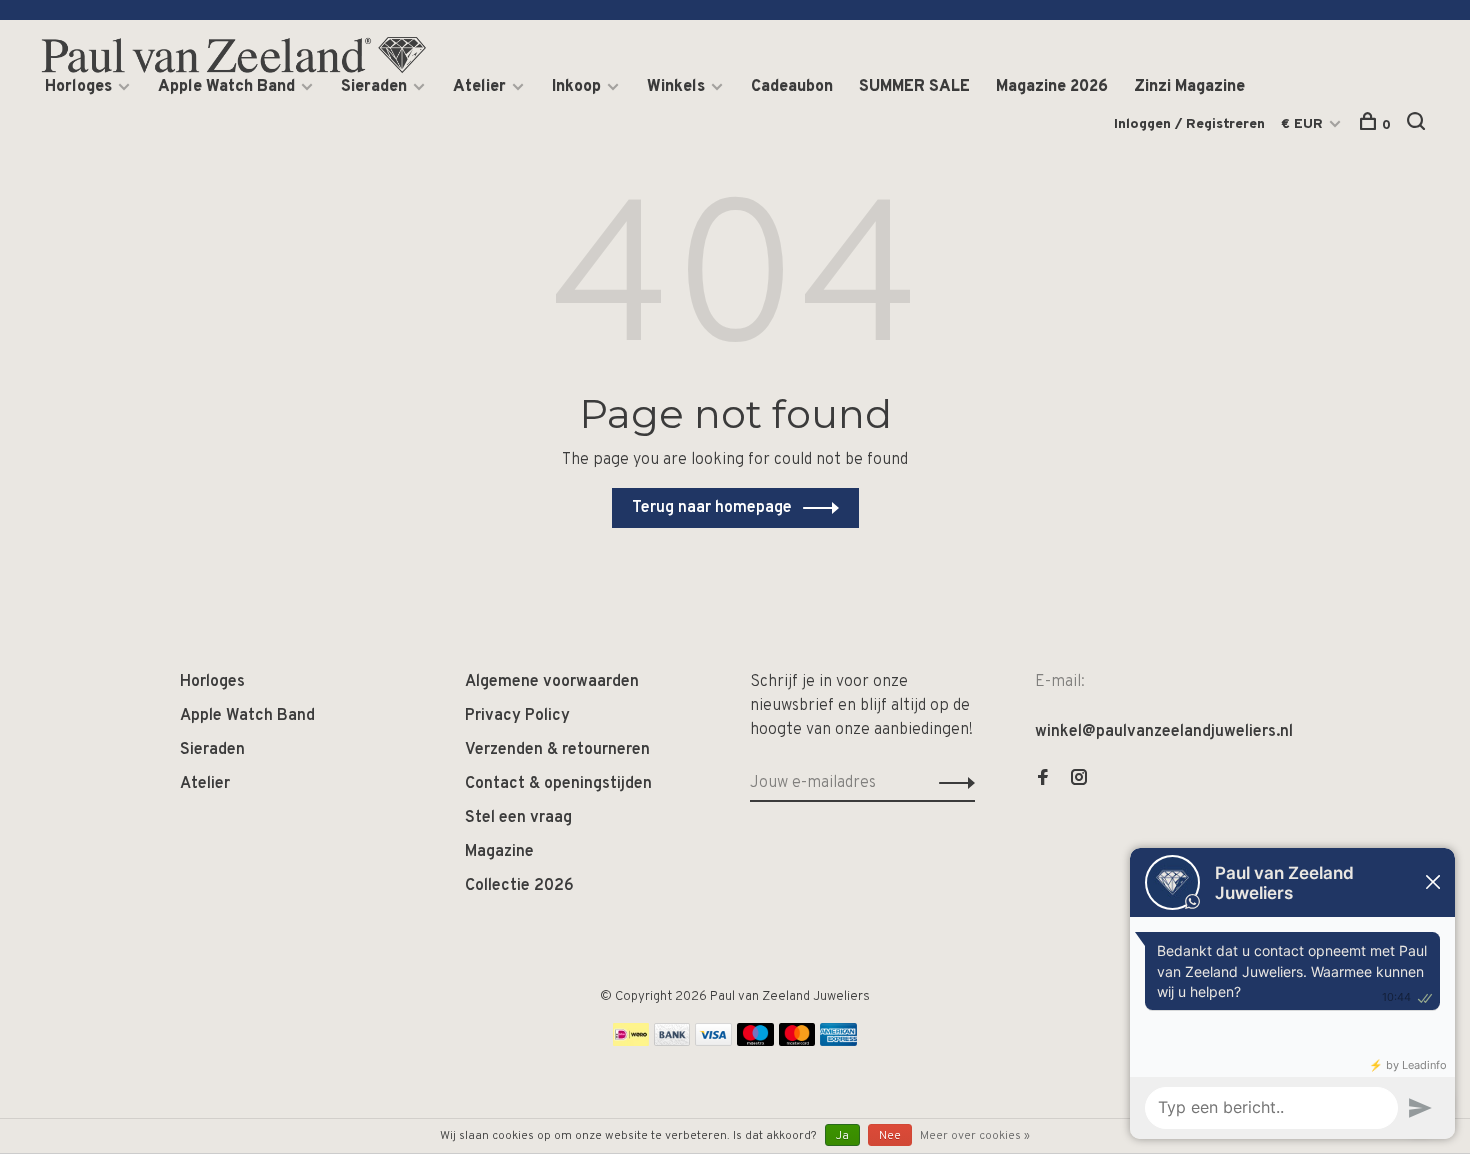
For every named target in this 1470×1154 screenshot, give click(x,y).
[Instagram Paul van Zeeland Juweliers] (1079, 780)
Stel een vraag (518, 818)
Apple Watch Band (226, 87)
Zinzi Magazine (1189, 87)
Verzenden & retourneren (557, 750)
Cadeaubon (792, 87)
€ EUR (1304, 124)
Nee (890, 1136)
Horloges (78, 87)
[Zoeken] (1418, 125)
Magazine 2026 (1052, 87)
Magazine (499, 852)
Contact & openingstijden (558, 784)
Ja (842, 1136)
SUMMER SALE (914, 87)
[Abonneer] (951, 783)
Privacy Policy (517, 716)
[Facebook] (1043, 780)
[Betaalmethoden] (631, 1042)
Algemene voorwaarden (552, 682)
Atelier (479, 87)
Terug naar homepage (712, 508)
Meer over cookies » (975, 1136)
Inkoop (576, 87)
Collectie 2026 (519, 886)
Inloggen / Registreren (1189, 124)
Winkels (676, 87)
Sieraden (374, 87)
